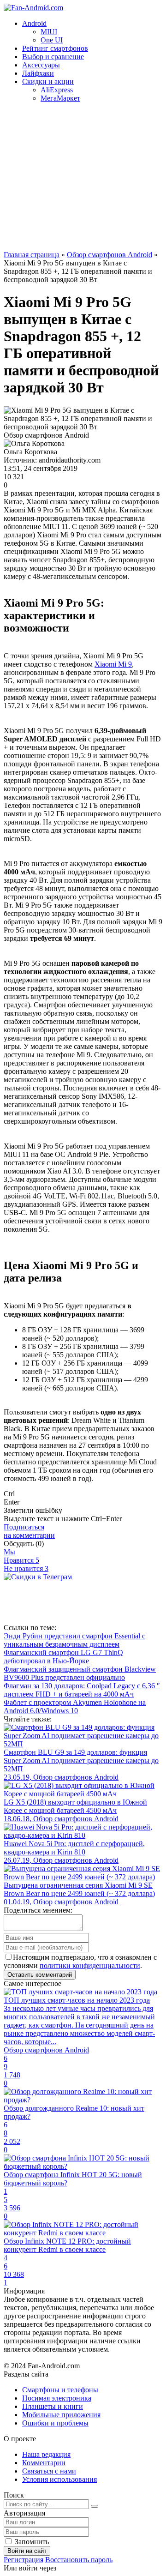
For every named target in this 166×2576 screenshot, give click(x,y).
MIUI (49, 32)
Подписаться (29, 1531)
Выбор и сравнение (53, 57)
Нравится (21, 1560)
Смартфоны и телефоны (60, 2390)
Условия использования (59, 2479)
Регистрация (24, 2560)
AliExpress (57, 90)
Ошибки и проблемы (55, 2423)
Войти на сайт (27, 2551)
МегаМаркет (60, 98)
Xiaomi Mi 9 (113, 664)
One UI (52, 40)
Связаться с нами (49, 2471)
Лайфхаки (38, 73)
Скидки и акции (48, 81)
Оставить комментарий (40, 1975)
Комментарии (44, 2463)
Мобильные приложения (61, 2415)
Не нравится (26, 1568)
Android (34, 23)
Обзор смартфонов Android (110, 255)
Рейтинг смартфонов (55, 48)
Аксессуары (41, 65)
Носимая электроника (57, 2398)
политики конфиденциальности (90, 1965)
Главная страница (32, 255)
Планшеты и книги (53, 2406)
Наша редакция (46, 2454)
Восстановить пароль (79, 2560)
